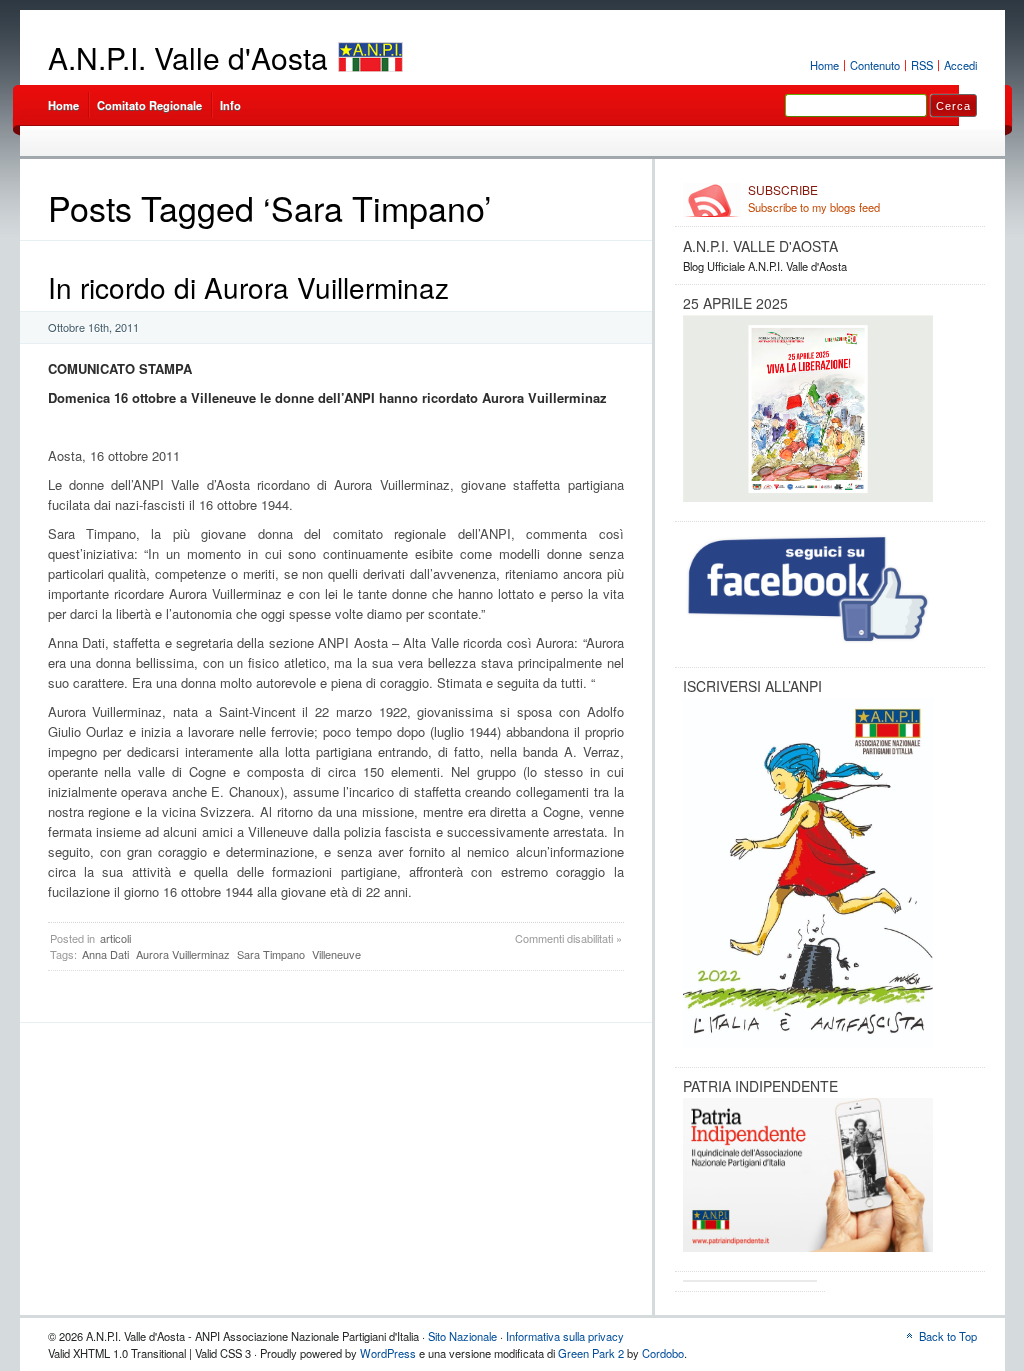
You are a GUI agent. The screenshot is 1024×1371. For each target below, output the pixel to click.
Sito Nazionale (462, 1336)
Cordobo (663, 1353)
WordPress (388, 1353)
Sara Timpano (271, 954)
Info (230, 105)
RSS (922, 65)
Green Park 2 (591, 1353)
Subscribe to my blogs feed (814, 199)
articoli (115, 938)
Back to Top (948, 1336)
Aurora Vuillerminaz (183, 954)
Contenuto (875, 65)
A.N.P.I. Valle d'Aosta (188, 57)
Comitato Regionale (149, 105)
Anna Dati (105, 954)
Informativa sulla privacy (565, 1336)
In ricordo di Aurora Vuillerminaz (248, 287)
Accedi (960, 65)
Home (824, 65)
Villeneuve (336, 954)
